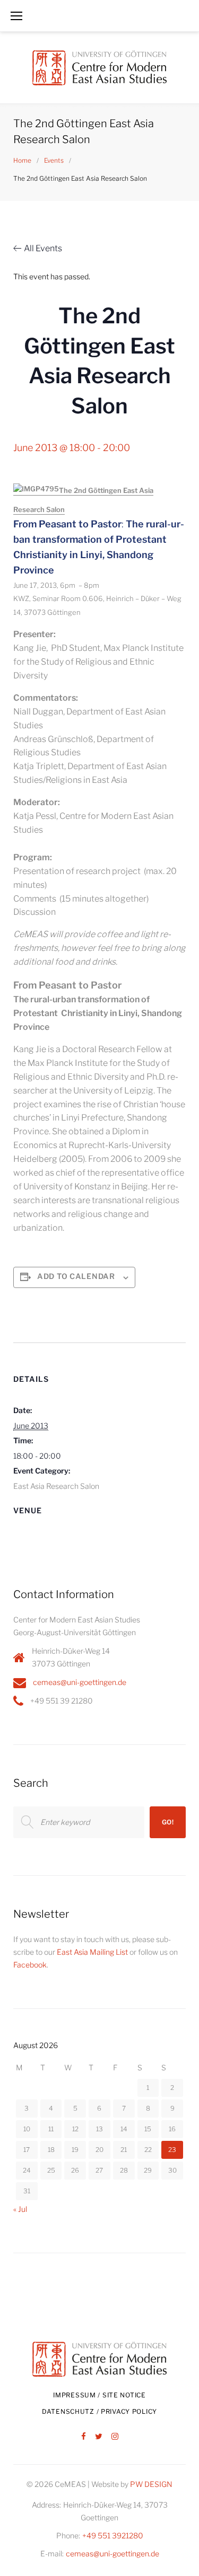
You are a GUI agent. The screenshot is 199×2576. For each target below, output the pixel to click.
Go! (168, 1822)
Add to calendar (76, 1276)
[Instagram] (115, 2437)
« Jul (20, 2209)
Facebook (30, 1965)
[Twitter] (99, 2437)
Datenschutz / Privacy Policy (99, 2411)
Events (54, 160)
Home (22, 160)
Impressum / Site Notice (99, 2395)
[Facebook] (84, 2437)
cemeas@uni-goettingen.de (80, 1682)
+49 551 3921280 (113, 2535)
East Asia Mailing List (92, 1952)
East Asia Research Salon (56, 1486)
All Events (43, 248)
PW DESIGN (151, 2484)
